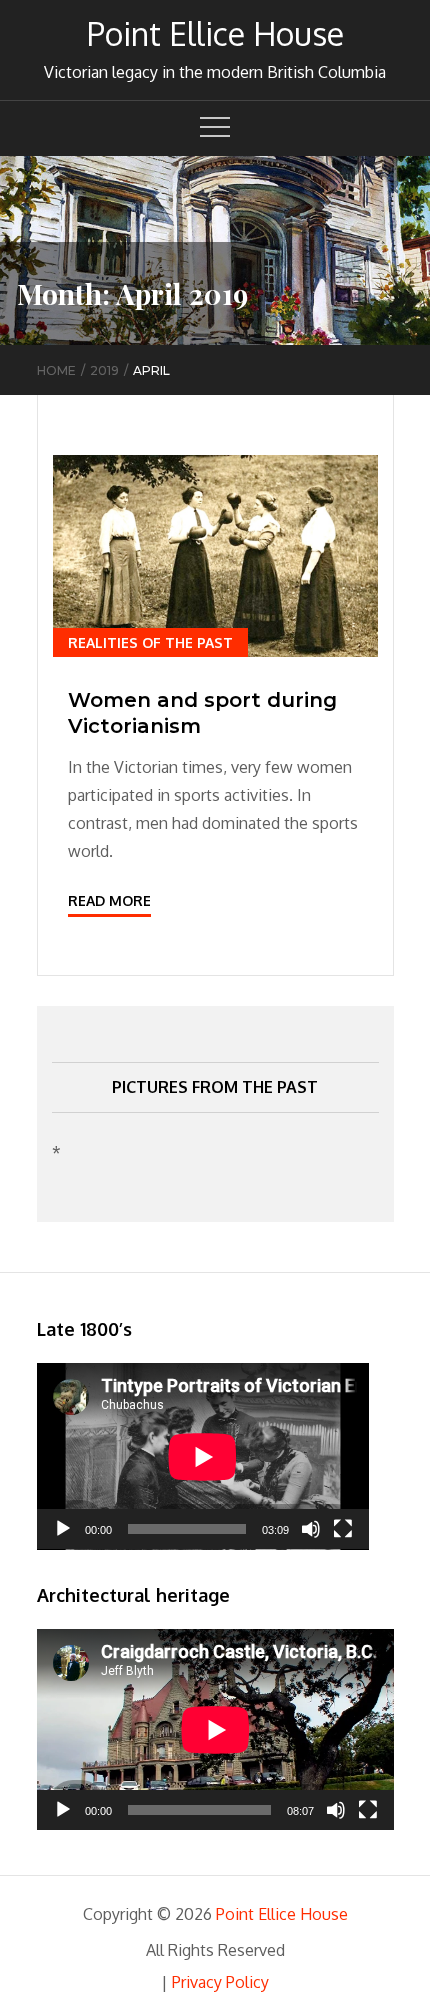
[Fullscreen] (343, 1529)
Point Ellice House (215, 33)
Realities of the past (150, 642)
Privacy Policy (220, 1982)
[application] (203, 1456)
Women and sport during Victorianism (202, 713)
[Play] (63, 1529)
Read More (109, 900)
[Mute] (311, 1529)
